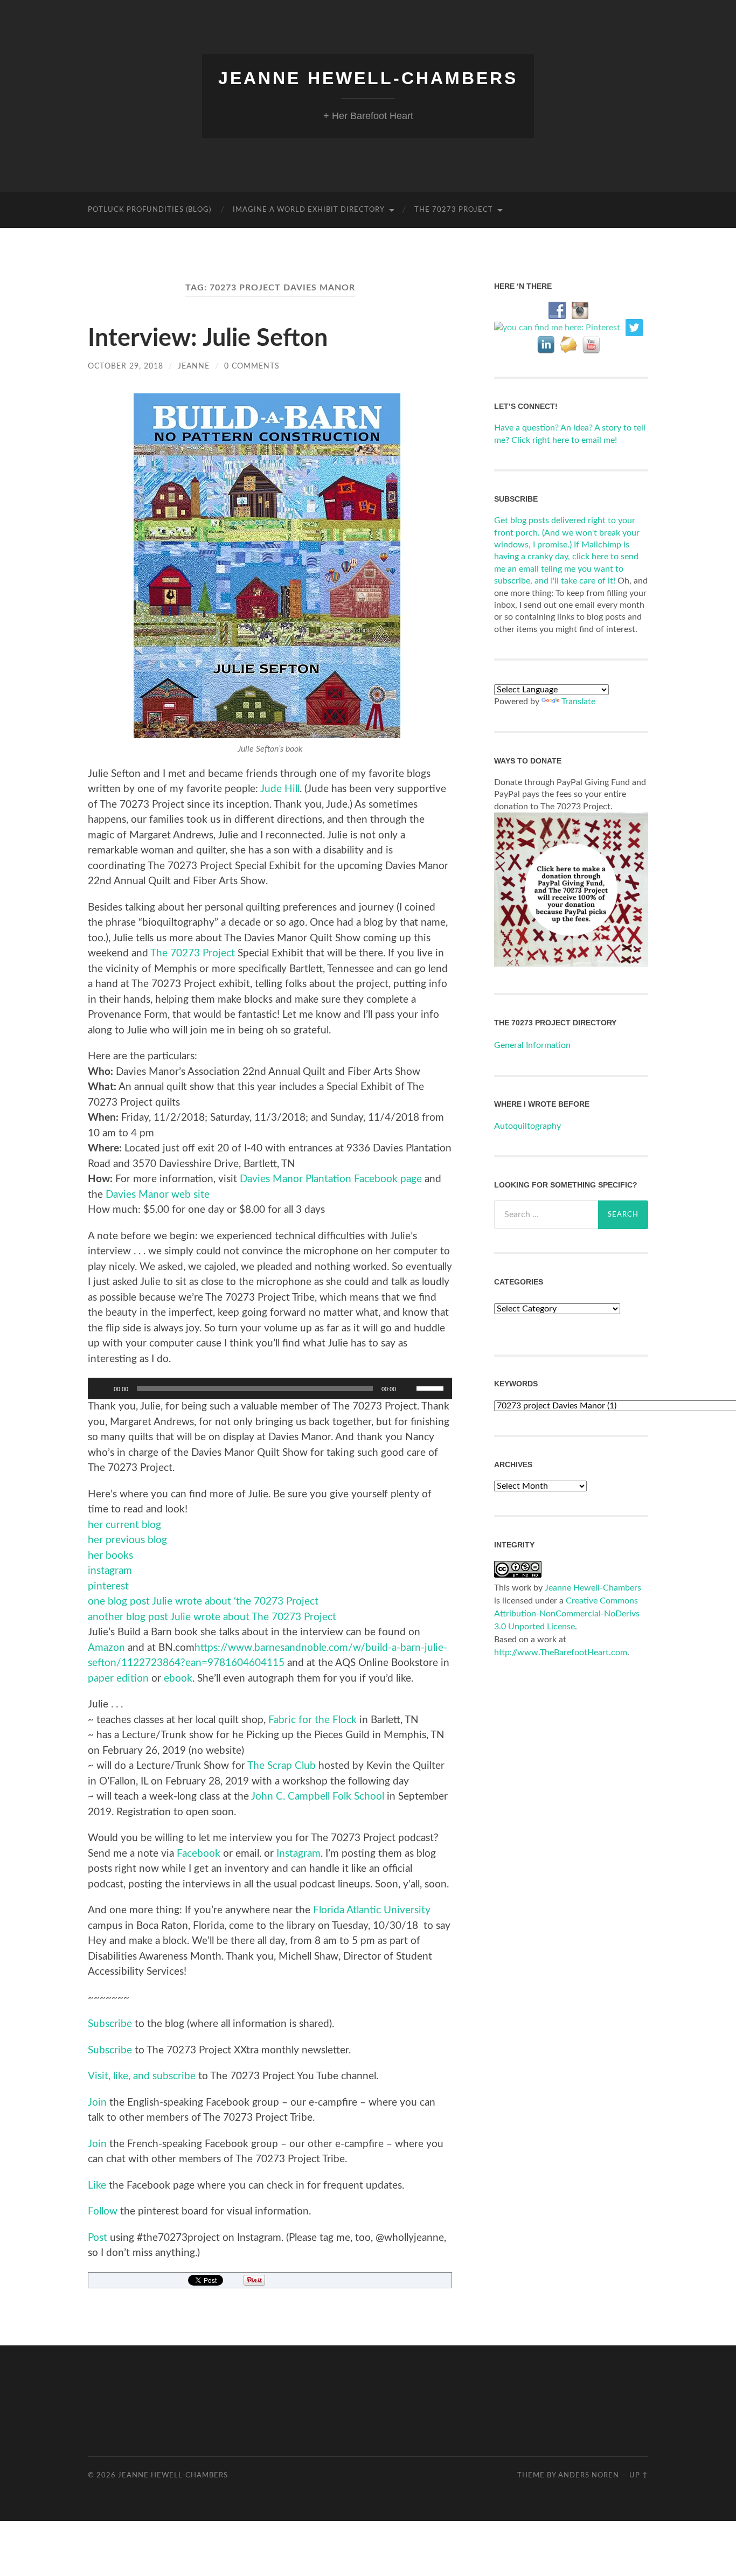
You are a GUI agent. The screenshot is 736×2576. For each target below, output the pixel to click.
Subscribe (110, 2024)
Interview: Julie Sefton (208, 339)
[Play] (102, 1388)
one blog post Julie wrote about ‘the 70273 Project (203, 1602)
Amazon (106, 1648)
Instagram (298, 1854)
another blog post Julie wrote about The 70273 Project (212, 1617)
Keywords (516, 1384)
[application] (270, 1388)
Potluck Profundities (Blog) (150, 210)
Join (97, 2103)
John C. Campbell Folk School (318, 1797)
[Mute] (408, 1388)
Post (98, 2238)
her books (110, 1556)
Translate (578, 702)
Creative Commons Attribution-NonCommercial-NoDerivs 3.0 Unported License (567, 1614)
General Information (532, 1045)
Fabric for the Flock (313, 1720)
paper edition (118, 1679)
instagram (110, 1571)
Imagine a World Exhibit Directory (309, 210)
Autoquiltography (527, 1126)
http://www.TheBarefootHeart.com (561, 1652)
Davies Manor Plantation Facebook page (331, 1179)
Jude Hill (280, 789)
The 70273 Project (454, 210)
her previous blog (127, 1540)
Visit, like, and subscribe (142, 2076)
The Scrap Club (282, 1766)
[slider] (432, 1387)
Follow (103, 2212)
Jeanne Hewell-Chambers (368, 78)
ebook (177, 1679)
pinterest (108, 1586)
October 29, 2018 (126, 366)
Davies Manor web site (159, 1195)
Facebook (199, 1854)
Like (97, 2186)
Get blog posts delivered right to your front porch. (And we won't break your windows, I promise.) (567, 533)
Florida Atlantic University (372, 1910)
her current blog (124, 1525)
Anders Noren (589, 2475)
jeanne (194, 366)
